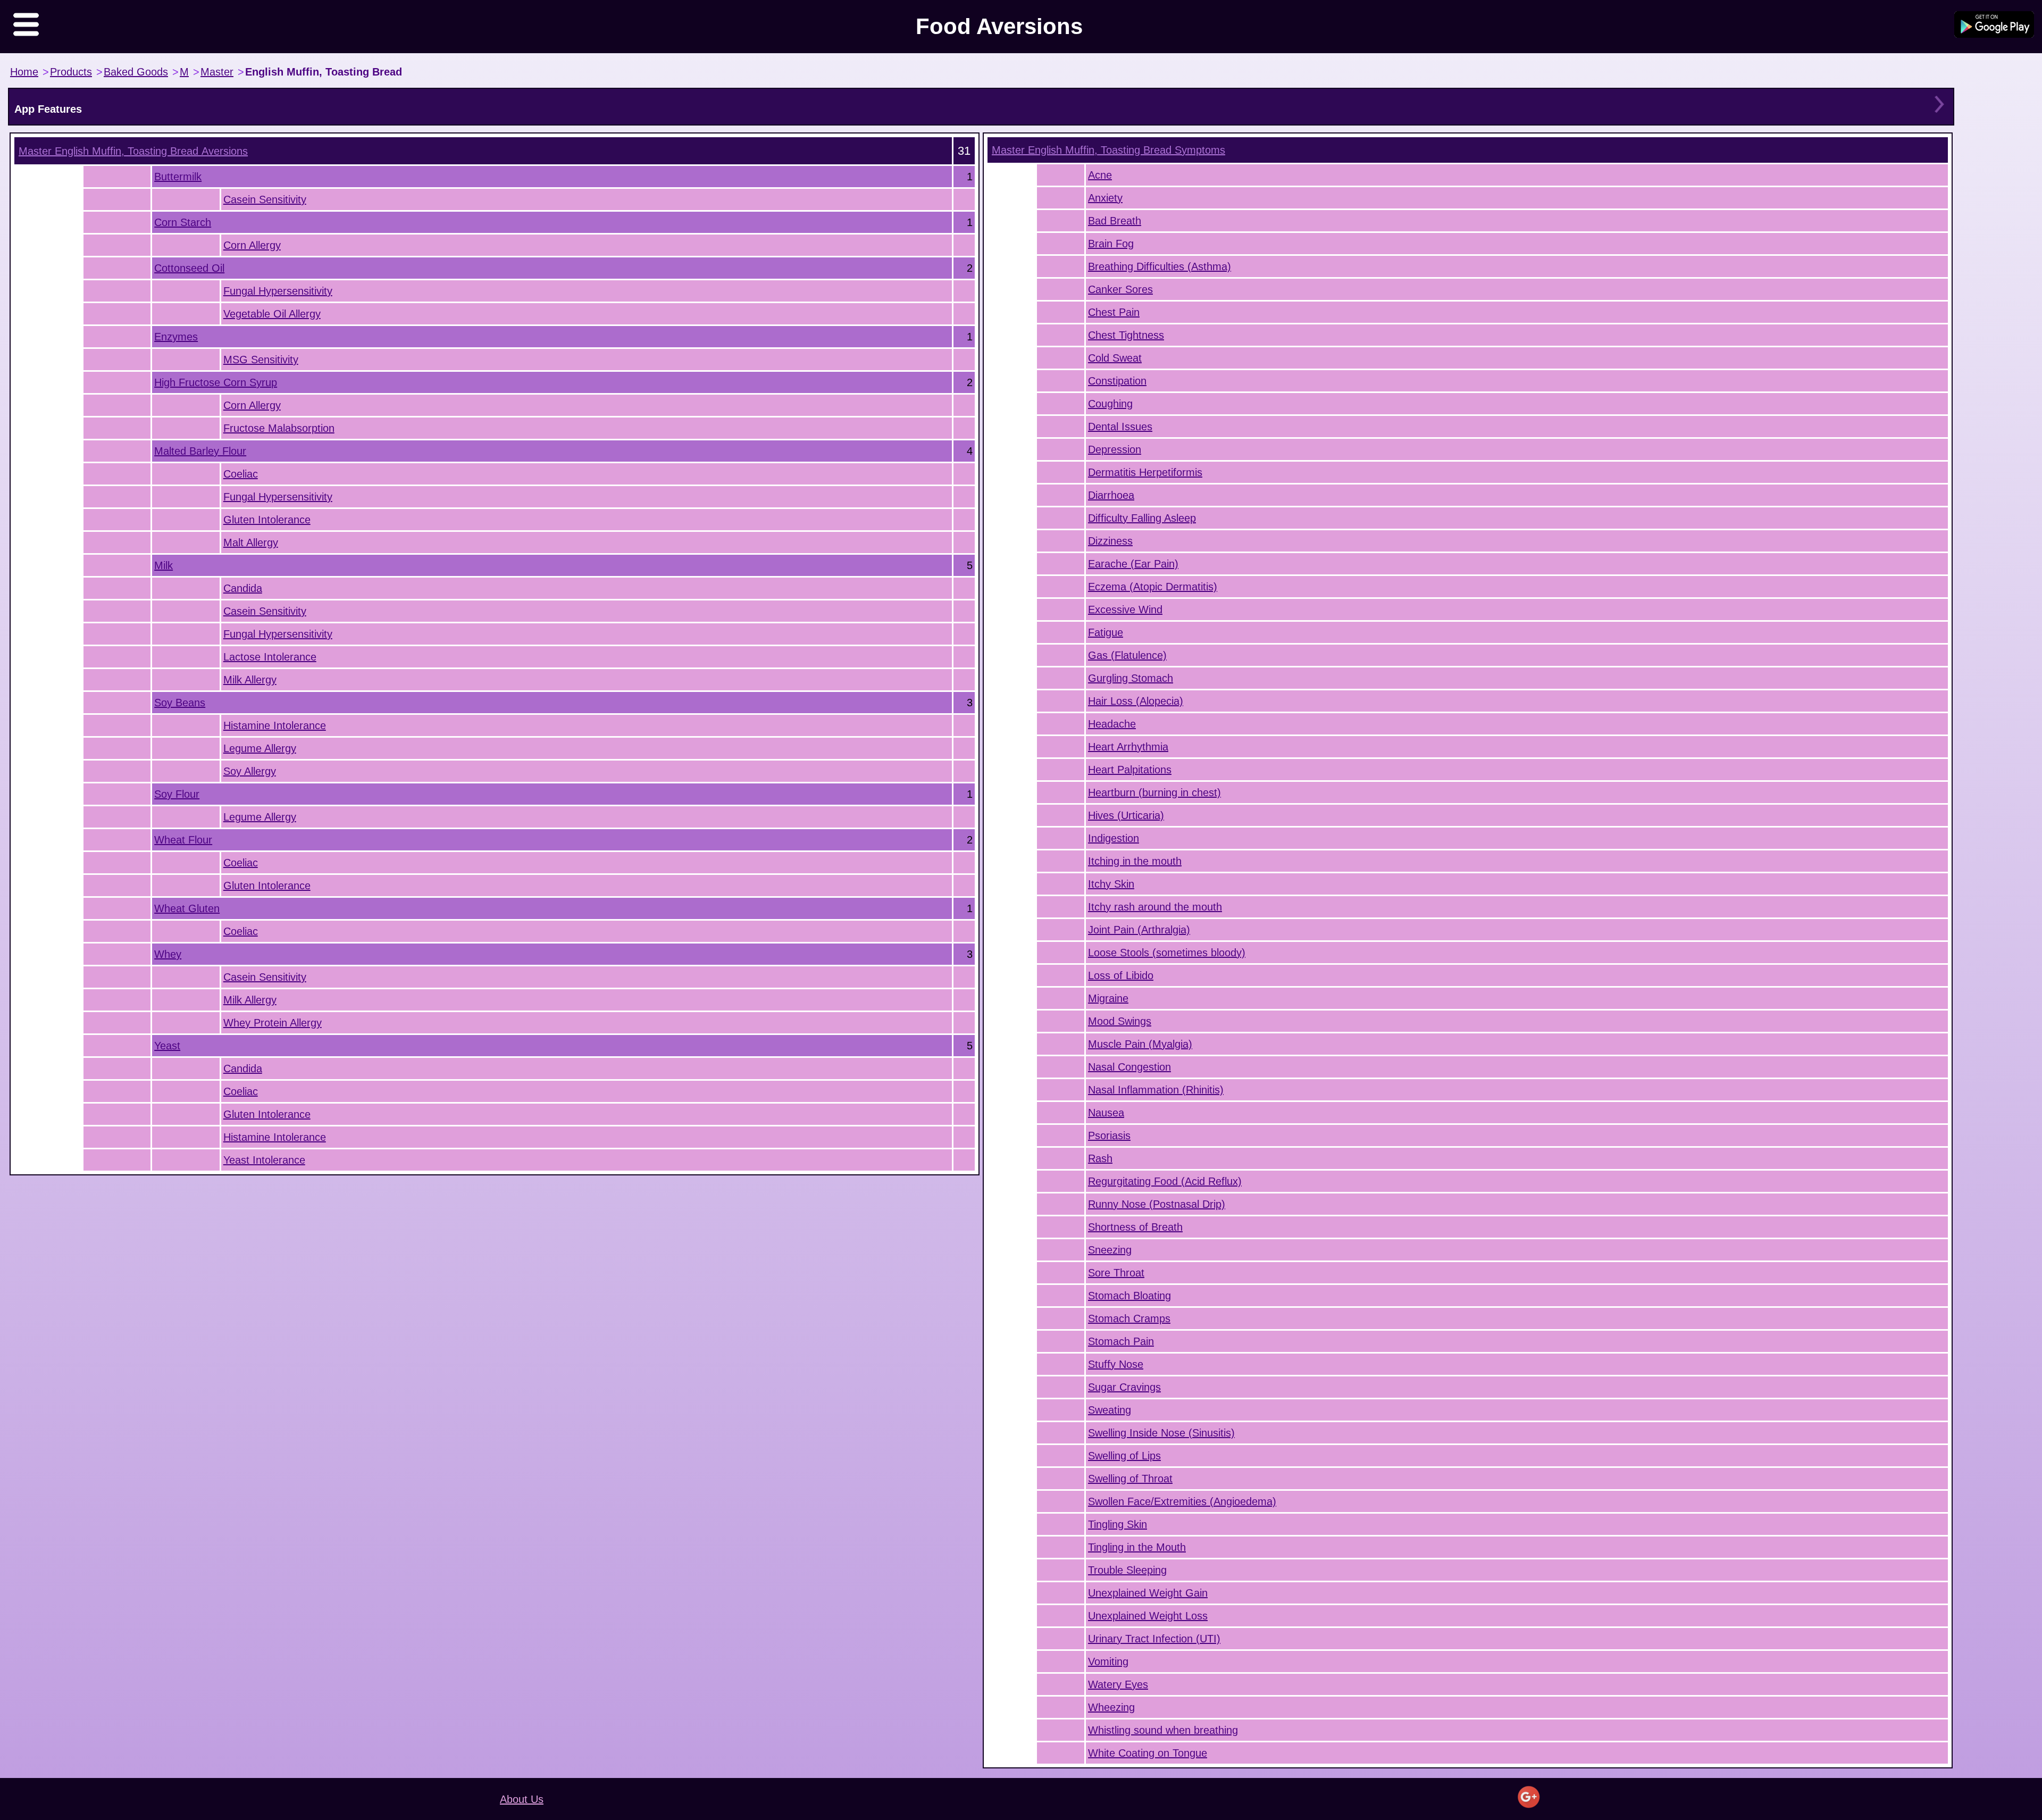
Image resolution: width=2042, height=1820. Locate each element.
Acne (1100, 175)
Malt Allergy (251, 542)
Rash (1100, 1158)
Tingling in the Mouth (1137, 1547)
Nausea (1106, 1113)
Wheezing (1111, 1707)
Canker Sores (1120, 289)
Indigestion (1114, 838)
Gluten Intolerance (267, 520)
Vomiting (1108, 1662)
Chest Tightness (1126, 335)
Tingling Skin (1118, 1524)
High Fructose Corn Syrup (216, 382)
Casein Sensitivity (265, 199)
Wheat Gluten (187, 908)
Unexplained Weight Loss (1148, 1616)
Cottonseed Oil (189, 268)
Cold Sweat (1115, 358)
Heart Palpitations (1130, 770)
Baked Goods (136, 72)
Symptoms (1108, 150)
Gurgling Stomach (1131, 678)
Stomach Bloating (1129, 1296)
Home (24, 72)
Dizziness (1110, 541)
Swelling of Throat (1130, 1479)
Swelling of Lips (1124, 1456)
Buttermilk (178, 177)
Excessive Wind (1125, 610)
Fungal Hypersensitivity (278, 291)
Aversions (133, 151)
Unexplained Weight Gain (1148, 1593)
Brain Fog (1111, 244)
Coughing (1110, 404)
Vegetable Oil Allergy (272, 314)
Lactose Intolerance (270, 657)
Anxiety (1105, 198)
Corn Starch (183, 222)
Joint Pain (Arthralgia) (1139, 930)
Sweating (1110, 1410)
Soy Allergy (250, 771)
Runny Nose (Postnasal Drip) (1157, 1204)
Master (217, 72)
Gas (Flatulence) (1127, 655)
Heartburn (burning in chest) (1154, 792)
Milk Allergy (250, 680)
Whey (168, 954)
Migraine (1108, 998)
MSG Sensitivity (261, 360)
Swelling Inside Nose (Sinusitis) (1161, 1433)
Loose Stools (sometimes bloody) (1167, 953)
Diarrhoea (1111, 495)
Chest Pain (1114, 312)
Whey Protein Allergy (273, 1023)
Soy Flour (177, 794)
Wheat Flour (183, 840)
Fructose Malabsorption (279, 428)
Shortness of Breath (1135, 1227)
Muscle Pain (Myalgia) (1140, 1044)
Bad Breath (1115, 221)
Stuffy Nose (1116, 1364)
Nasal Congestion (1129, 1067)
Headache (1112, 724)
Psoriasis (1109, 1136)
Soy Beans (180, 703)
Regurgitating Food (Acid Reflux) (1165, 1181)
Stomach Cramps (1129, 1318)
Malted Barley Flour (200, 451)
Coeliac (241, 474)
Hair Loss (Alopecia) (1136, 701)
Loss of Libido (1121, 975)
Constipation (1117, 381)
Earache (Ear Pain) (1133, 564)
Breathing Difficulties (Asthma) (1160, 266)
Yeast (167, 1046)
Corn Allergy (252, 245)
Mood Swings (1120, 1021)
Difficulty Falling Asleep (1142, 518)
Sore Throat (1116, 1273)
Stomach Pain (1121, 1341)
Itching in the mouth (1135, 861)
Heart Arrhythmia (1128, 747)
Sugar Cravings (1124, 1387)
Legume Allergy (260, 748)
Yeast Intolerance (264, 1160)
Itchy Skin (1111, 884)
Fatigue (1106, 632)
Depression (1115, 449)
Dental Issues (1120, 427)
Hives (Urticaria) (1126, 815)
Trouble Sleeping (1127, 1570)
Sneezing (1110, 1250)
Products (71, 72)
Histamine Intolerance (275, 725)
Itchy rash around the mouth (1155, 907)
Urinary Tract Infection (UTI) (1154, 1639)
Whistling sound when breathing (1163, 1730)
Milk (164, 565)
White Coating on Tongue (1148, 1753)
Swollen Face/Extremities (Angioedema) (1182, 1501)
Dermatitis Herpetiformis (1145, 472)
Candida (243, 588)
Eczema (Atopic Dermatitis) (1153, 587)
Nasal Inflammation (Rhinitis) (1156, 1090)
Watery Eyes (1118, 1684)
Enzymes (176, 337)
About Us (522, 1799)
